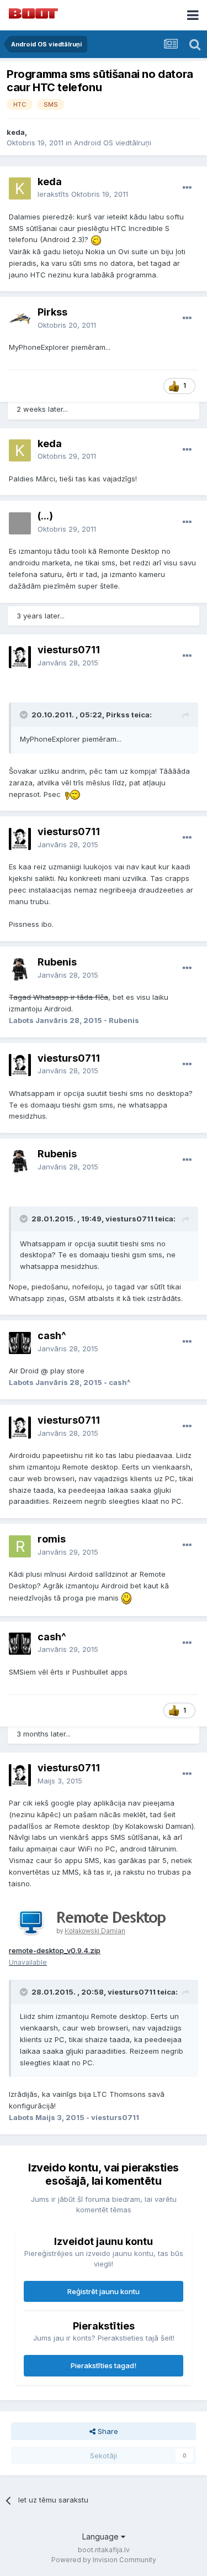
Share (107, 2431)
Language (102, 2536)
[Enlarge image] (96, 239)
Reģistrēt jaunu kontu (104, 2291)
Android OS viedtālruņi (113, 143)
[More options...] (187, 188)
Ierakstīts (83, 194)
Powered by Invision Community (104, 2560)
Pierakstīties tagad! (104, 2365)
